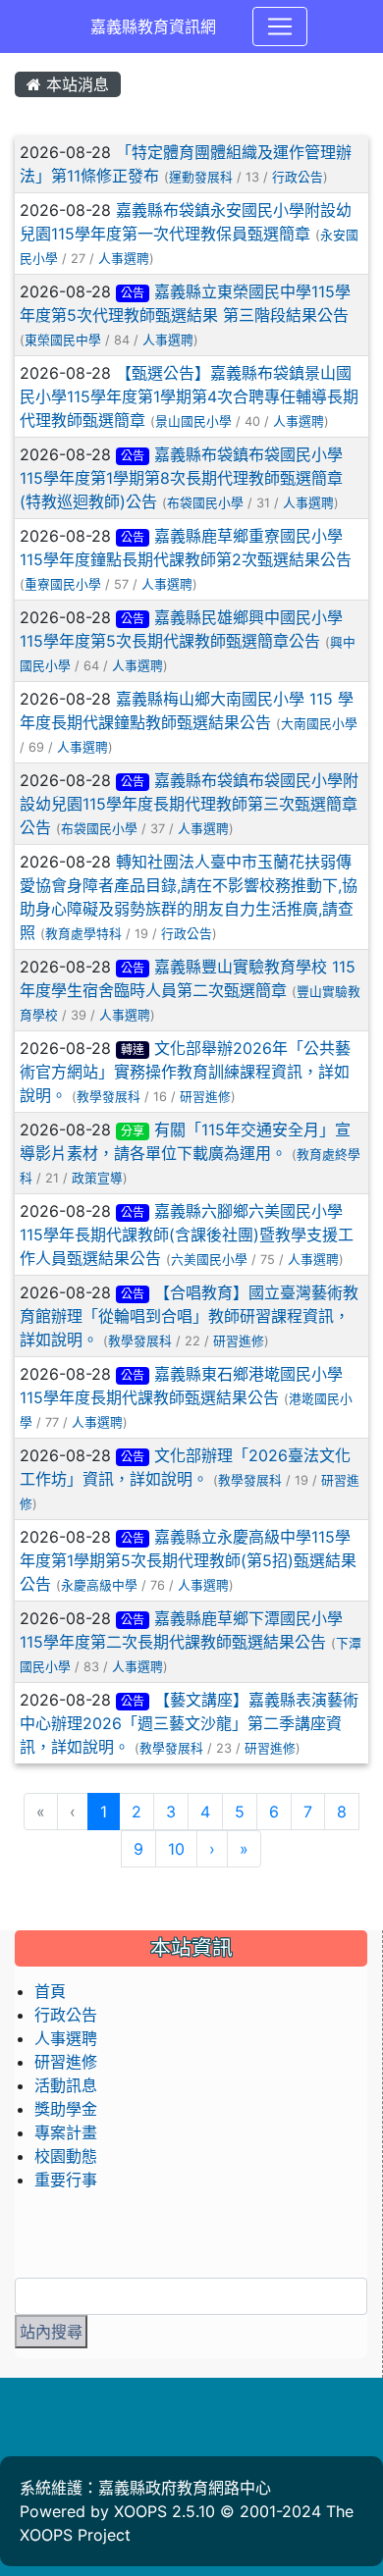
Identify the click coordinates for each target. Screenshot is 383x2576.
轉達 (133, 1050)
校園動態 (66, 2156)
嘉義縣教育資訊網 (153, 26)
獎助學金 (66, 2109)
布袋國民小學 (205, 503)
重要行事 (66, 2180)
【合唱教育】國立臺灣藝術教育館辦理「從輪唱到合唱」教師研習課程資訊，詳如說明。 (189, 1316)
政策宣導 (97, 1178)
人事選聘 (124, 259)
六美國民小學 (209, 1260)
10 (176, 1849)
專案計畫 (66, 2132)
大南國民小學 (319, 724)
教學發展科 (109, 1097)
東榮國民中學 (63, 340)
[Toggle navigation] (280, 26)
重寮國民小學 (63, 584)
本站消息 (75, 84)
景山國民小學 (193, 421)
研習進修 (205, 1097)
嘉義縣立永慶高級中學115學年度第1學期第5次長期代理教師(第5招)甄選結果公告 (188, 1560)
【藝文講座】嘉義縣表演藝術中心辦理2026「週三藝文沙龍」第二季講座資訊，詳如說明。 (189, 1723)
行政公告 (298, 177)
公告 (133, 293)
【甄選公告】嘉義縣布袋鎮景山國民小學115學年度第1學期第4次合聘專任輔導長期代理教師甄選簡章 (189, 396)
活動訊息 (66, 2085)
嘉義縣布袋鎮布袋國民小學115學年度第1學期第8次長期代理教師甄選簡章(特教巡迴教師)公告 (181, 478)
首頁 (50, 1991)
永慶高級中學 (99, 1585)
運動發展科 (201, 177)
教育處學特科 (83, 934)
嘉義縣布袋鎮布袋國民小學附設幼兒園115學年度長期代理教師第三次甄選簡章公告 (189, 804)
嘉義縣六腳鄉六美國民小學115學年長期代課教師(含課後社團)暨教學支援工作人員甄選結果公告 (187, 1235)
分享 (133, 1131)
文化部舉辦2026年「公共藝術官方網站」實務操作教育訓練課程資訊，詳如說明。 (185, 1072)
